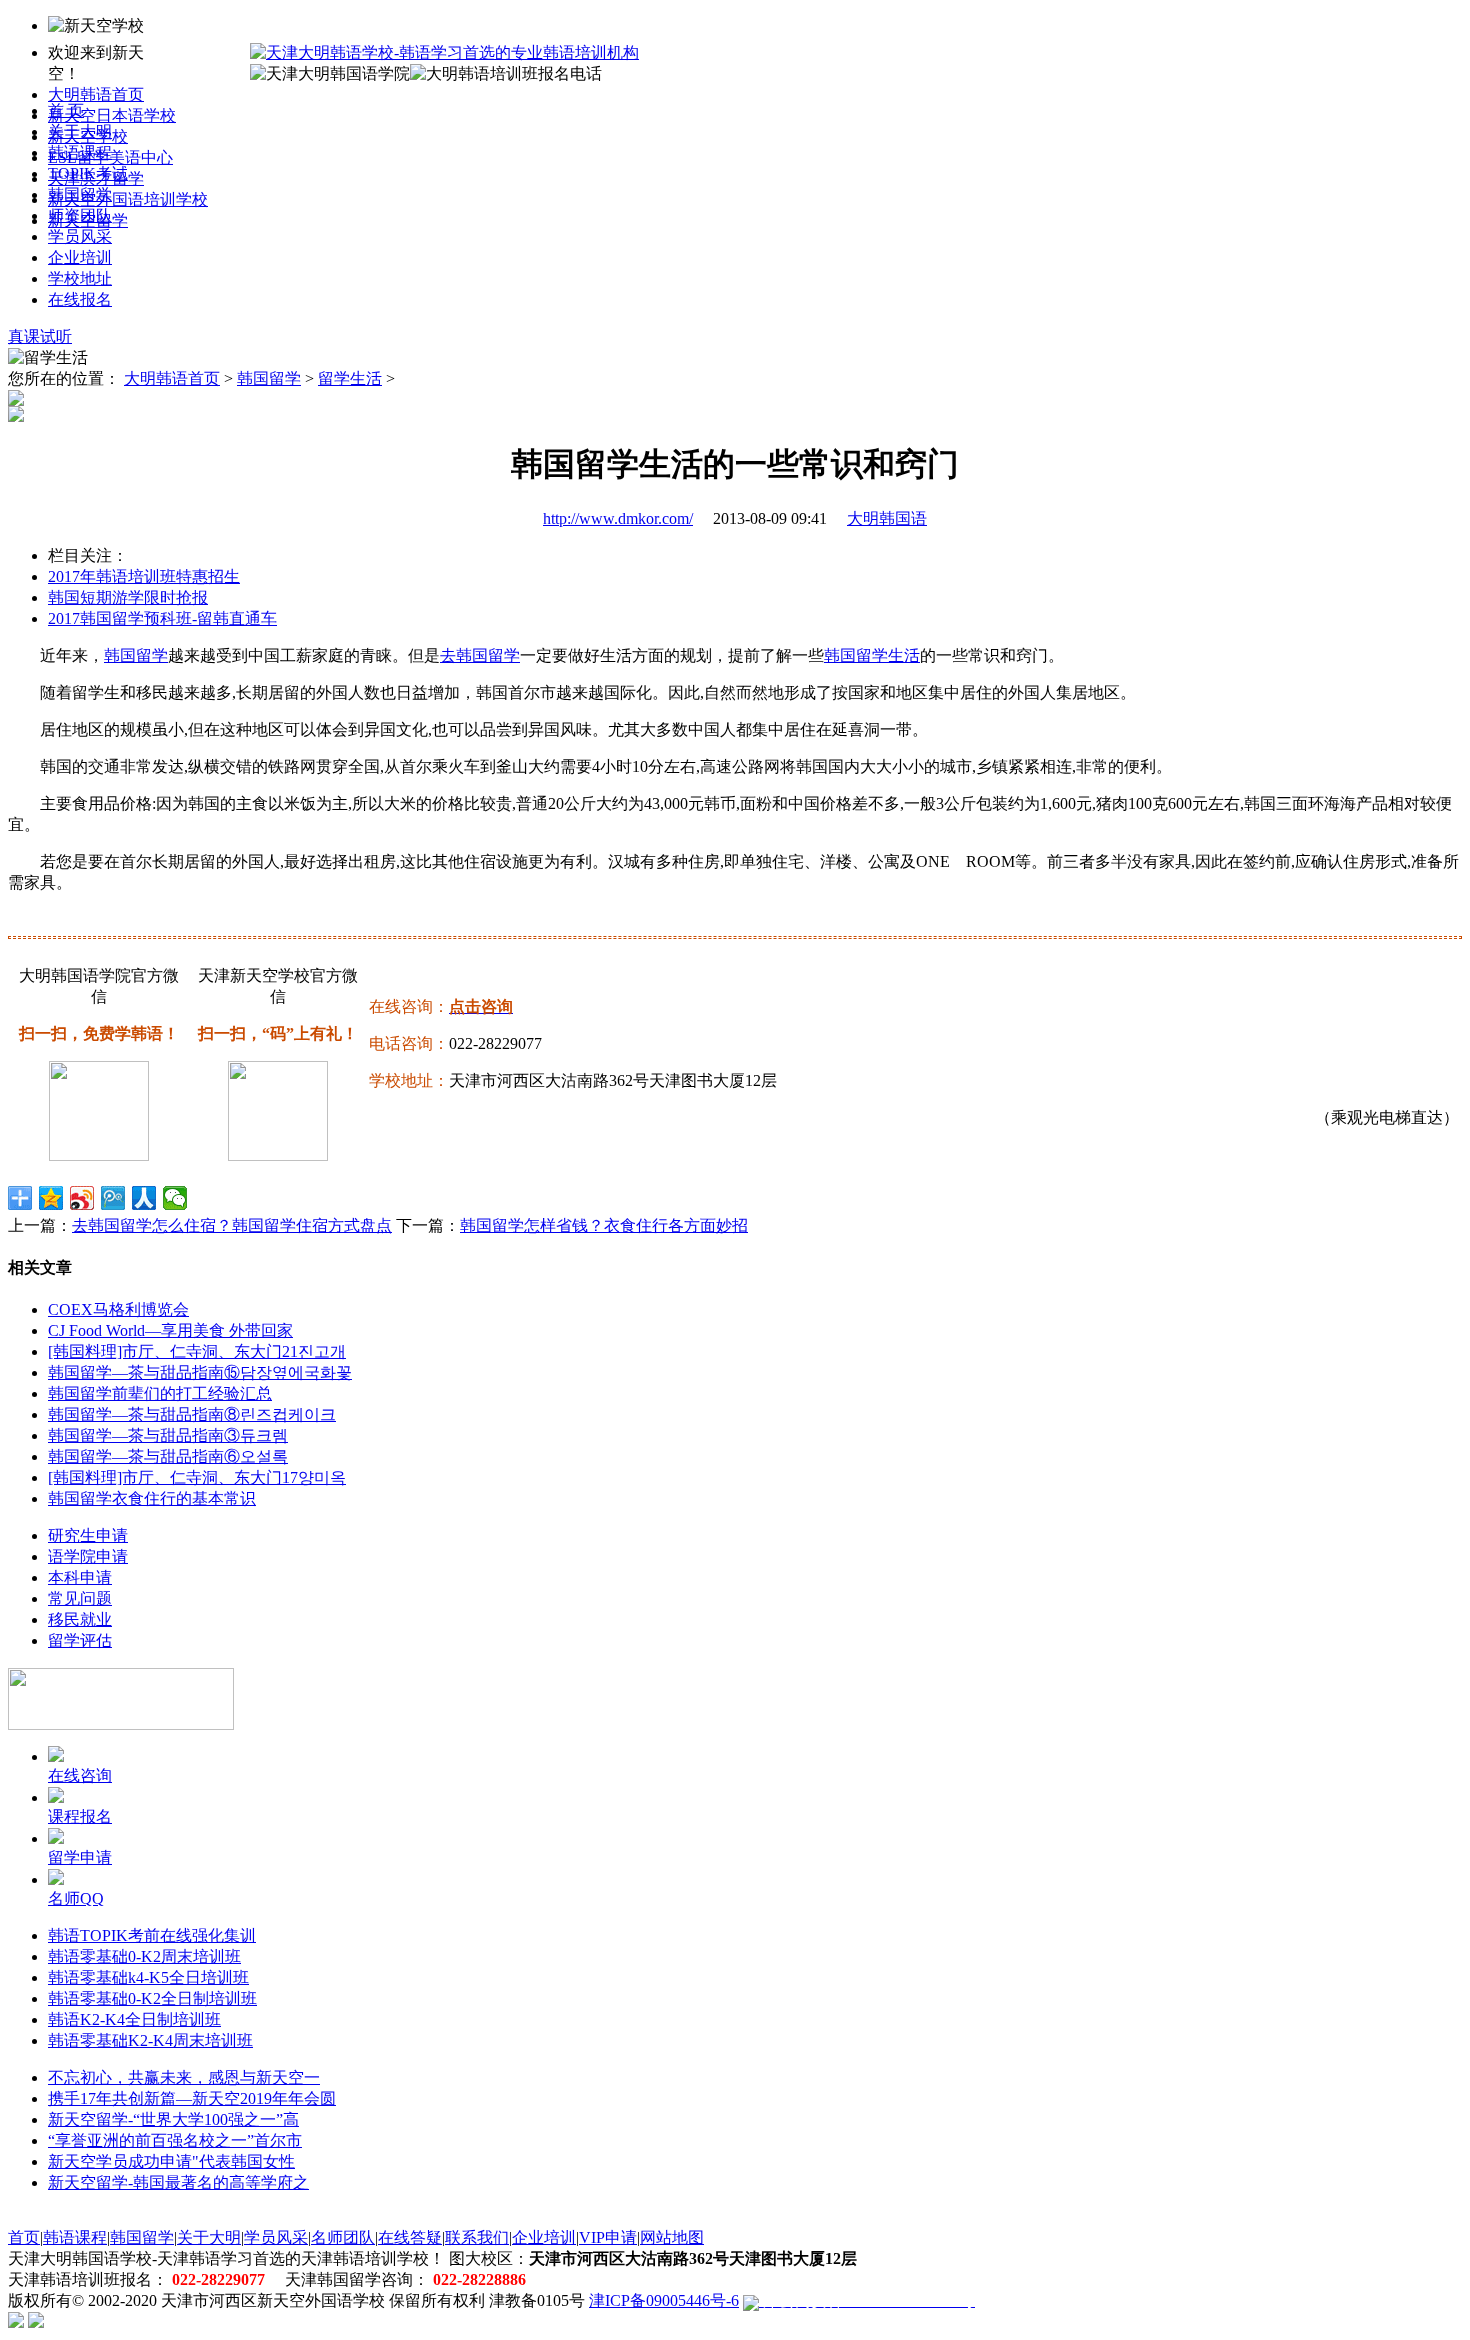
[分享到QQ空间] (51, 1198)
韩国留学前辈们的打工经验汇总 (160, 1393)
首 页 (66, 110)
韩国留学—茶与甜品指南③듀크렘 (168, 1435)
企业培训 (80, 257)
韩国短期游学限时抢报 (128, 597)
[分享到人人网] (144, 1198)
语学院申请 (88, 1556)
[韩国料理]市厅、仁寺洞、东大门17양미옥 (197, 1477)
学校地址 (80, 278)
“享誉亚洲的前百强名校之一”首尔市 (175, 2140)
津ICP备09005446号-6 (664, 2300)
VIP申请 (608, 2237)
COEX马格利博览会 (118, 1309)
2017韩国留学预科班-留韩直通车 (162, 618)
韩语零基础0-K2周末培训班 (144, 1956)
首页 (24, 2237)
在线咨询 (80, 1775)
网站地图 (672, 2237)
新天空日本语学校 (112, 115)
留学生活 (350, 378)
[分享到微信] (175, 1198)
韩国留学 (80, 194)
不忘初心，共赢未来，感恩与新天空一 (184, 2077)
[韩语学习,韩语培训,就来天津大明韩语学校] (444, 52)
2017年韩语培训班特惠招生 (144, 576)
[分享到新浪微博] (82, 1198)
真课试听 (40, 336)
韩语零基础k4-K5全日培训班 (148, 1977)
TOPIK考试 (88, 173)
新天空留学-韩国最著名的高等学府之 (178, 2182)
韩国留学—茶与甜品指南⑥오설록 (168, 1456)
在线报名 (80, 299)
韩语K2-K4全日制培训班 (134, 2019)
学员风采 (80, 236)
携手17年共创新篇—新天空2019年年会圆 (192, 2098)
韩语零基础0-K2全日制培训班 (152, 1998)
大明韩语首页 (96, 94)
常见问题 (80, 1598)
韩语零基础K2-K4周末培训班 (150, 2040)
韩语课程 (80, 152)
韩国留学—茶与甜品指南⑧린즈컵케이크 (192, 1414)
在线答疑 (410, 2237)
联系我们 (477, 2237)
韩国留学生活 (872, 655)
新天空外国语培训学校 (128, 199)
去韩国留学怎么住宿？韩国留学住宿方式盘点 (232, 1225)
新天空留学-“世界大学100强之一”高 (173, 2119)
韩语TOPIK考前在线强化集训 (152, 1935)
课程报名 (80, 1816)
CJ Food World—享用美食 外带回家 (170, 1330)
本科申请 (80, 1577)
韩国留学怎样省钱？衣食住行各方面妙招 (604, 1225)
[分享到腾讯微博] (113, 1198)
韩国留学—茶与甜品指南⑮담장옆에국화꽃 (200, 1372)
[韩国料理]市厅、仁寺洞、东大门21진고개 (197, 1351)
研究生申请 (88, 1535)
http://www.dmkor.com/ (618, 518)
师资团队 (80, 215)
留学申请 (80, 1857)
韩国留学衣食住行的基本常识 (152, 1498)
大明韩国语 (887, 518)
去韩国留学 (480, 655)
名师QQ (76, 1898)
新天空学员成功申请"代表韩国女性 (171, 2161)
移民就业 (80, 1619)
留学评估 (80, 1640)
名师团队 (343, 2237)
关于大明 (80, 131)
